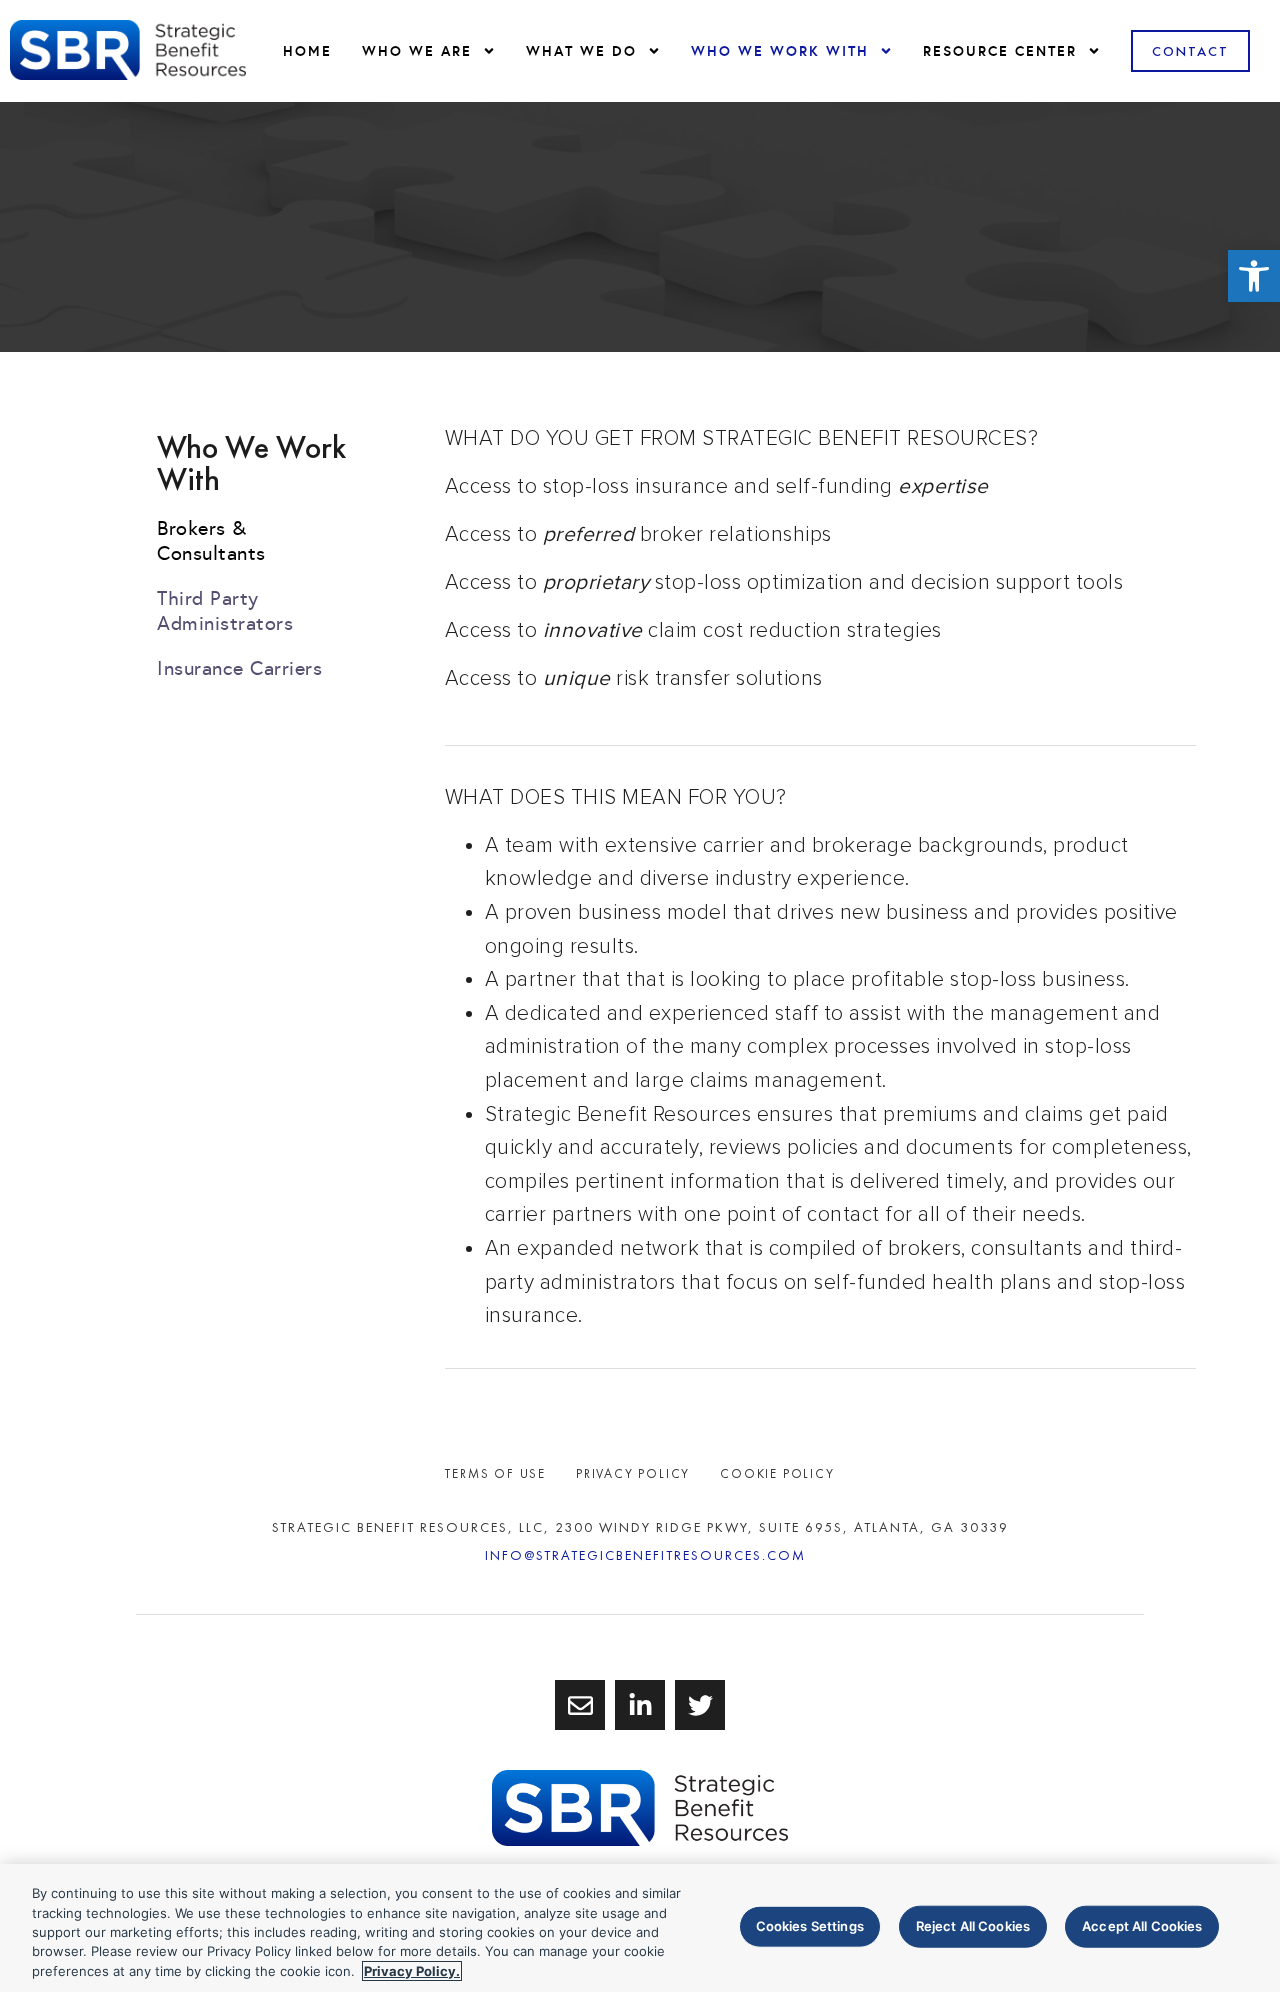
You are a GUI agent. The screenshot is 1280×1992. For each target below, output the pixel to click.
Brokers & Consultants (211, 540)
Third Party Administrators (225, 610)
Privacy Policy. (412, 1971)
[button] (1254, 276)
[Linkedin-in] (640, 1705)
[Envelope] (580, 1705)
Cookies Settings (810, 1926)
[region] (640, 1928)
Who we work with (780, 51)
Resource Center (1000, 51)
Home (307, 51)
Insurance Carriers (239, 668)
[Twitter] (700, 1705)
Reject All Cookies (973, 1926)
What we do (581, 51)
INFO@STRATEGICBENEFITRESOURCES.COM (645, 1555)
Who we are (417, 51)
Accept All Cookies (1142, 1926)
